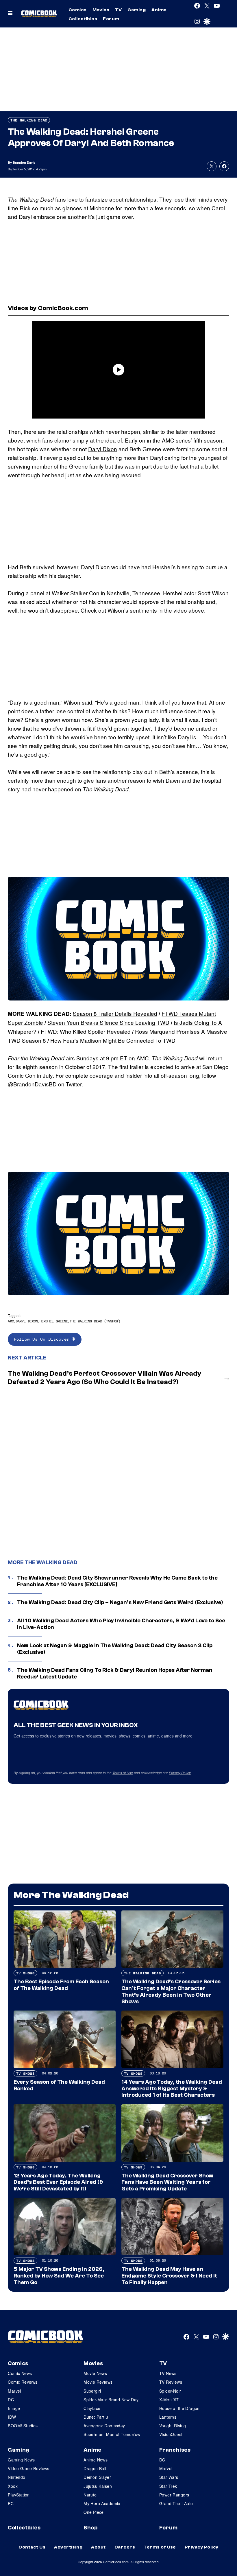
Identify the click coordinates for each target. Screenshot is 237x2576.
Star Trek (168, 2486)
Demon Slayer (97, 2477)
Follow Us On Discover (43, 1339)
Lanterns (168, 2417)
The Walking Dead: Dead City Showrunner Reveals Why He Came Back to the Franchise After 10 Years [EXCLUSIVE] (117, 1581)
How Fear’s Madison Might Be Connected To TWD (113, 1040)
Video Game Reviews (29, 2468)
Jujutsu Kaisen (98, 2486)
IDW (12, 2417)
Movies (101, 10)
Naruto (90, 2495)
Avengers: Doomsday (104, 2426)
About (98, 2547)
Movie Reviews (98, 2382)
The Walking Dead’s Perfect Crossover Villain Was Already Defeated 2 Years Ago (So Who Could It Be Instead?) (105, 1378)
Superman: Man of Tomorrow (112, 2434)
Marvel (14, 2391)
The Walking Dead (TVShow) (95, 1321)
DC (11, 2400)
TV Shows (25, 1973)
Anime (159, 10)
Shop (90, 2528)
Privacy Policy (180, 1773)
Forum (111, 19)
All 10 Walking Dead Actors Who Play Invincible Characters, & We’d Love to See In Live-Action (121, 1624)
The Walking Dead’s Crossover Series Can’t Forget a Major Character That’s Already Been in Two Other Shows (171, 1991)
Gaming (137, 10)
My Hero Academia (102, 2503)
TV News (168, 2373)
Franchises (175, 2450)
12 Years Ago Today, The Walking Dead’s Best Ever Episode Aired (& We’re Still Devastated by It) (59, 2182)
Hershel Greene (54, 1321)
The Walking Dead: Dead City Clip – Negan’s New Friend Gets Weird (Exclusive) (120, 1602)
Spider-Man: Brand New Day (111, 2400)
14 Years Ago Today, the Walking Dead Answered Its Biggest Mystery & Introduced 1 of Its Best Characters (172, 2089)
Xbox (13, 2486)
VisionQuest (171, 2434)
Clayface (92, 2408)
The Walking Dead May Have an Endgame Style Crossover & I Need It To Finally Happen (169, 2276)
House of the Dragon (179, 2408)
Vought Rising (173, 2426)
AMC (143, 1058)
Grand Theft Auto (176, 2503)
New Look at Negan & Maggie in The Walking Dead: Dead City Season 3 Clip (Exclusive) (115, 1649)
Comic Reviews (23, 2382)
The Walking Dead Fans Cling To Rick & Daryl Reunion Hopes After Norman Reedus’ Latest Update (115, 1673)
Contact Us (32, 2547)
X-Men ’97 (169, 2400)
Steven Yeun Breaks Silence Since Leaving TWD (108, 1022)
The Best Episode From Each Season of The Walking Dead (61, 1985)
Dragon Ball (95, 2468)
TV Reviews (171, 2382)
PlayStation (19, 2495)
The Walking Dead (29, 120)
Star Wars (169, 2477)
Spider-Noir (170, 2391)
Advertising (68, 2547)
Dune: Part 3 (96, 2417)
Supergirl (92, 2391)
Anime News (96, 2460)
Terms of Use (123, 1773)
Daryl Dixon (103, 449)
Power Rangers (174, 2495)
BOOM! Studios (23, 2426)
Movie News (95, 2373)
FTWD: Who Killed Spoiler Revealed (86, 1031)
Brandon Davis (24, 162)
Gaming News (21, 2460)
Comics (78, 10)
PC (11, 2503)
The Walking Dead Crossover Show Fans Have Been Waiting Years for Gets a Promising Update (167, 2182)
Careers (125, 2547)
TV (118, 10)
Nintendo (16, 2477)
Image (14, 2408)
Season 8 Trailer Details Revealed (115, 1013)
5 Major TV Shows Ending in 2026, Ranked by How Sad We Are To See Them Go (59, 2276)
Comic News (20, 2373)
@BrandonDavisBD (32, 1084)
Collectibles (83, 19)
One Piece (94, 2512)
